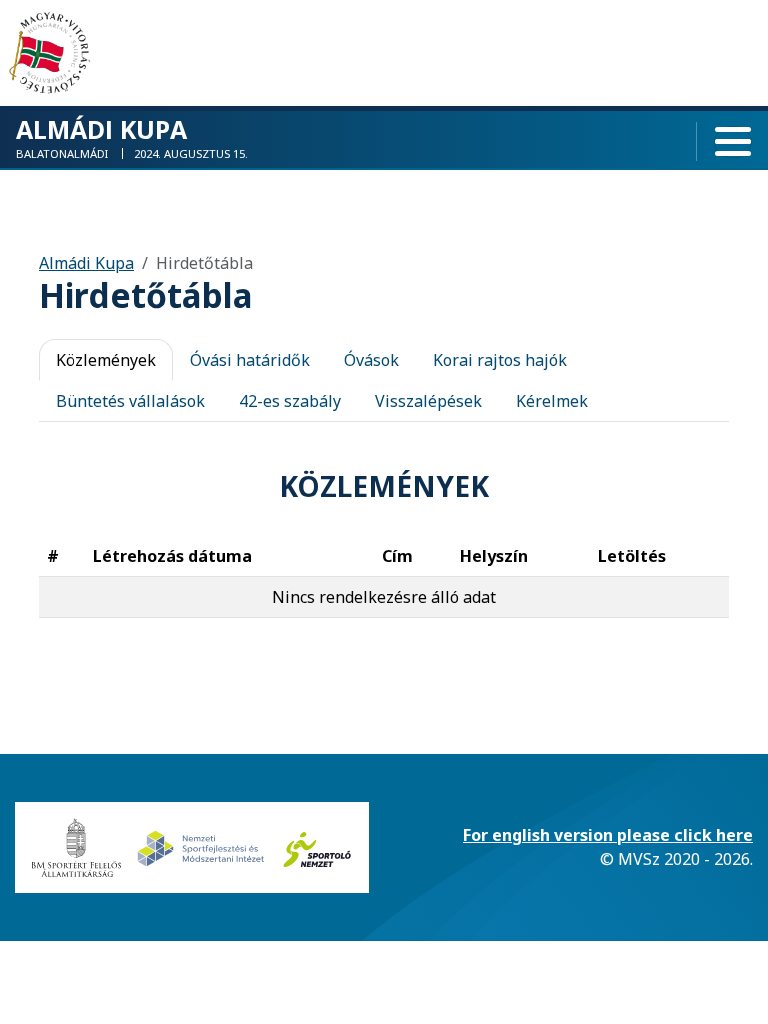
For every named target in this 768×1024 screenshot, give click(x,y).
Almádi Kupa (86, 263)
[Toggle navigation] (733, 142)
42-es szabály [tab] (290, 401)
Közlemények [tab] (106, 360)
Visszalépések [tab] (428, 401)
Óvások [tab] (371, 360)
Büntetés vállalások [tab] (130, 401)
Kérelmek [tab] (552, 401)
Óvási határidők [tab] (250, 360)
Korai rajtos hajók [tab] (500, 360)
